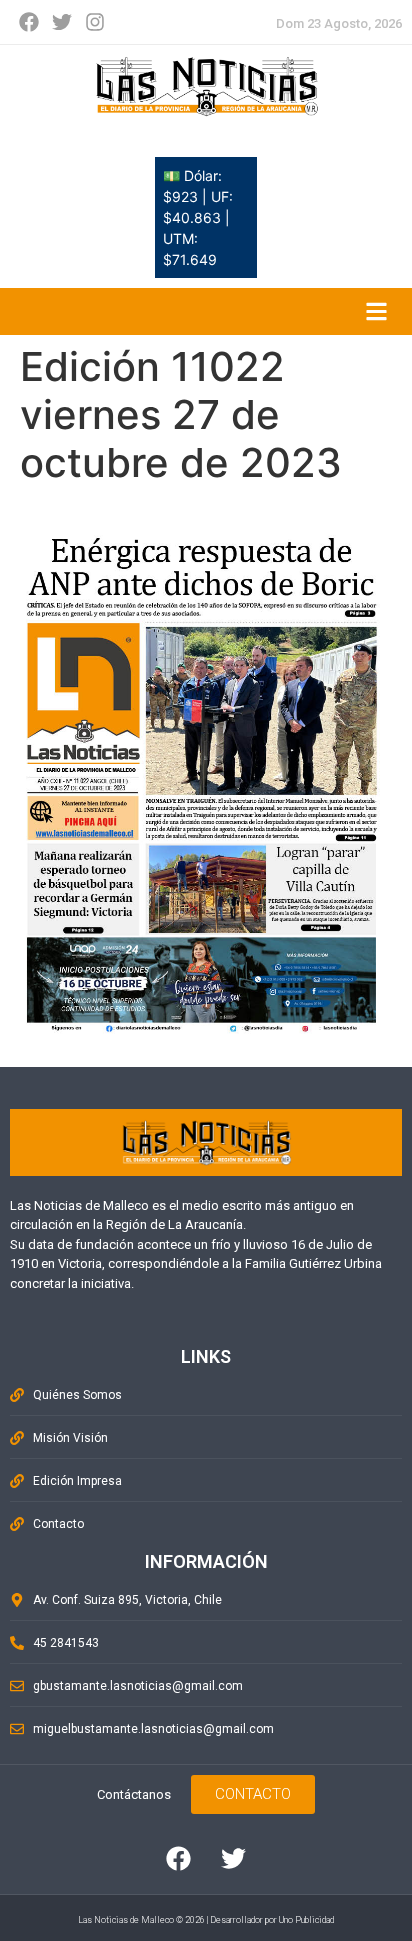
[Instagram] (95, 22)
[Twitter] (62, 22)
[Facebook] (29, 22)
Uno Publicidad (306, 1920)
